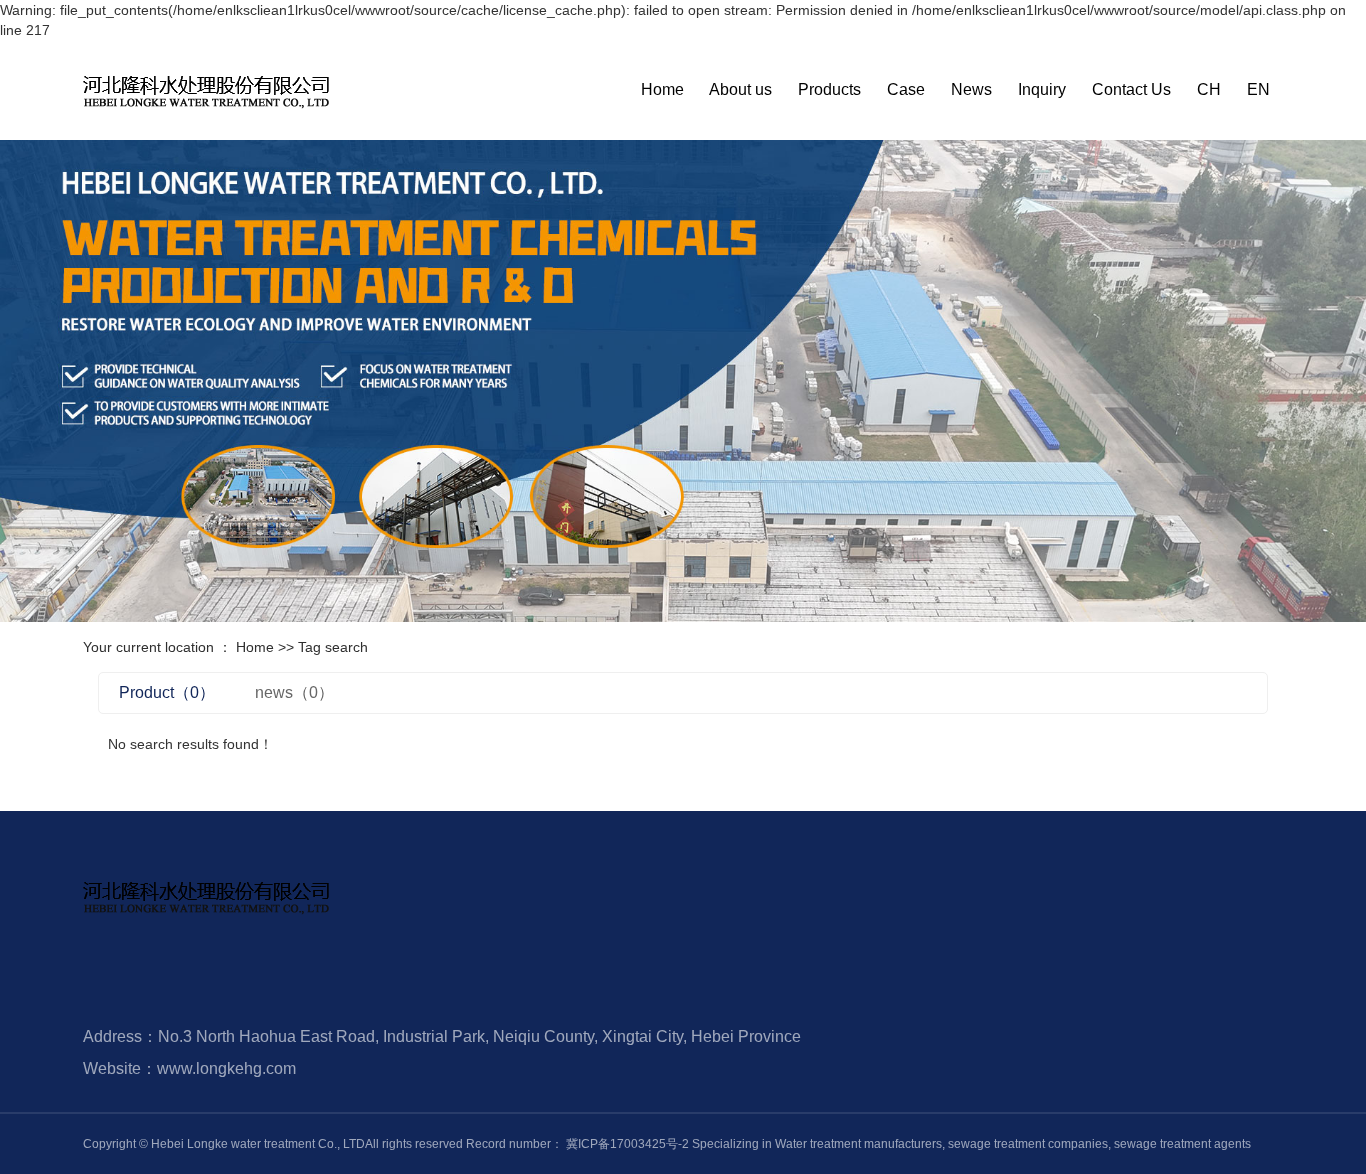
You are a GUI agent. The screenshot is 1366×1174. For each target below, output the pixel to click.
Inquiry (1042, 89)
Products (829, 89)
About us (740, 89)
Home (662, 89)
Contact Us (1131, 89)
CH (1209, 89)
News (971, 89)
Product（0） (167, 692)
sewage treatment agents (1181, 1144)
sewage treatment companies (1026, 1144)
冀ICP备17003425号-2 (627, 1144)
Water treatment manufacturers (858, 1144)
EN (1258, 89)
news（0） (294, 692)
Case (906, 89)
